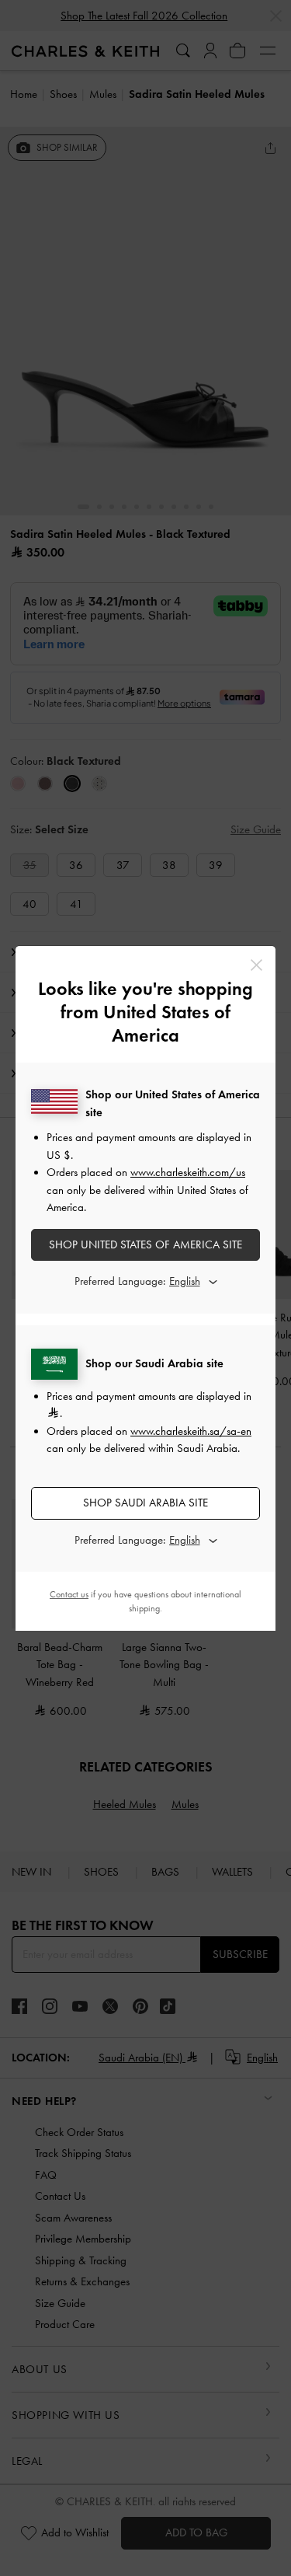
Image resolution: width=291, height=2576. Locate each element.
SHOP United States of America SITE (145, 1244)
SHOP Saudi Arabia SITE (145, 1503)
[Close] (256, 965)
